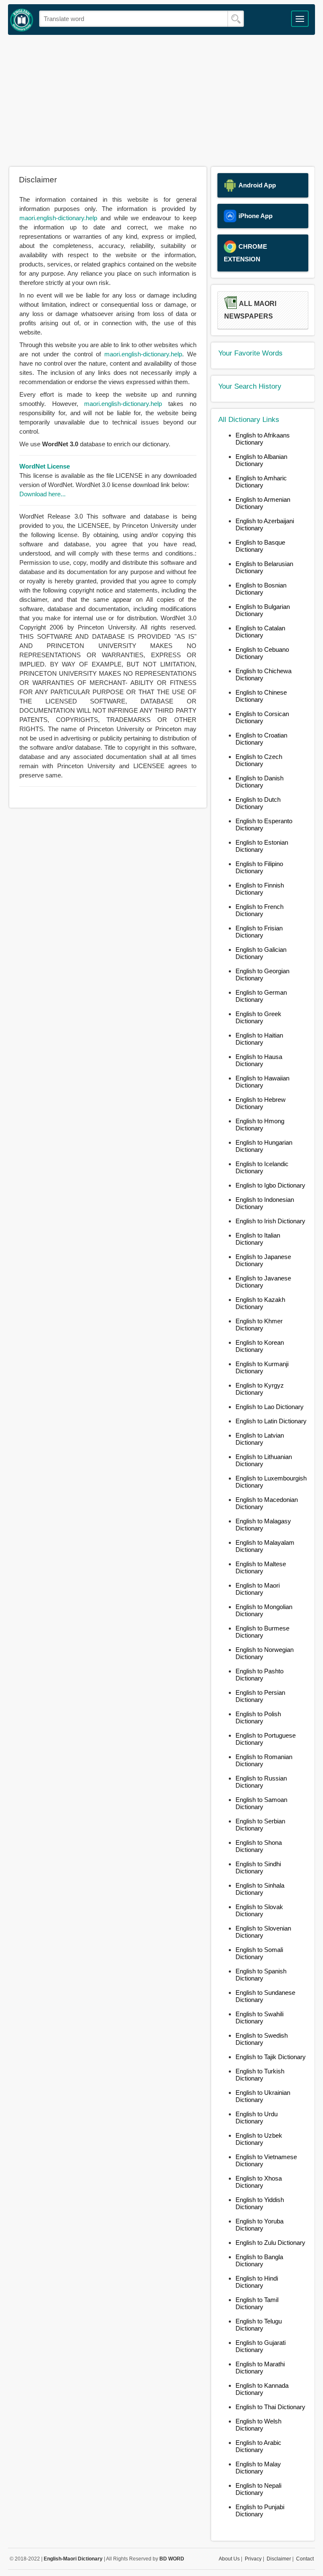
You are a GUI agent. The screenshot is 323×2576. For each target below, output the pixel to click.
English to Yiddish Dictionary (260, 2203)
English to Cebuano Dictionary (262, 653)
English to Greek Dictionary (258, 1017)
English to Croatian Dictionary (261, 739)
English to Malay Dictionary (258, 2468)
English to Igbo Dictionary (270, 1185)
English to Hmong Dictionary (260, 1125)
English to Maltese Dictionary (261, 1567)
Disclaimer (279, 2559)
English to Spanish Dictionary (261, 1975)
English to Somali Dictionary (259, 1953)
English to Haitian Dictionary (259, 1039)
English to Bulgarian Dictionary (263, 610)
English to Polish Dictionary (258, 1717)
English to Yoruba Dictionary (259, 2225)
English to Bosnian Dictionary (261, 589)
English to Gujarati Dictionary (261, 2346)
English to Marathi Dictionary (260, 2368)
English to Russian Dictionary (261, 1782)
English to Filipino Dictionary (259, 867)
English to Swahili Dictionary (259, 2018)
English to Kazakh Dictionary (260, 1303)
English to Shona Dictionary (259, 1846)
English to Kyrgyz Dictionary (260, 1389)
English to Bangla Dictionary (259, 2260)
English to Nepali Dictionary (258, 2489)
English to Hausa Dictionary (259, 1060)
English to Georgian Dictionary (262, 975)
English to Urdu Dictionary (257, 2118)
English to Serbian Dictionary (260, 1825)
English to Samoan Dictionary (261, 1803)
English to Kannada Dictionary (262, 2389)
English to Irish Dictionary (270, 1221)
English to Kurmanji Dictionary (262, 1367)
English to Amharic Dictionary (261, 482)
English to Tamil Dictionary (257, 2303)
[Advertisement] (161, 100)
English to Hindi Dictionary (257, 2282)
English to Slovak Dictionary (259, 1910)
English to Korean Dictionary (260, 1346)
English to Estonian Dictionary (262, 846)
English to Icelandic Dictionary (262, 1167)
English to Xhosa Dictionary (259, 2182)
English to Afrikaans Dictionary (263, 439)
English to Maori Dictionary (258, 1589)
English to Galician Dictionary (261, 953)
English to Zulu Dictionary (270, 2243)
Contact (305, 2559)
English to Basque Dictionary (260, 546)
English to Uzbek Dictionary (259, 2139)
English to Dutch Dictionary (258, 803)
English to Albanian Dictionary (261, 460)
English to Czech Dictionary (259, 760)
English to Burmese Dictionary (262, 1632)
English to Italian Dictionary (258, 1239)
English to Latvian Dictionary (260, 1439)
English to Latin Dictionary (271, 1421)
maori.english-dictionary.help (58, 218)
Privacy (253, 2559)
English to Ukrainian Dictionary (263, 2096)
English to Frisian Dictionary (259, 932)
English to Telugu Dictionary (259, 2325)
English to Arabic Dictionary (258, 2446)
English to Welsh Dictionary (258, 2425)
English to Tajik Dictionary (271, 2057)
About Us (229, 2559)
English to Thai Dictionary (270, 2407)
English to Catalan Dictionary (260, 632)
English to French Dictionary (259, 910)
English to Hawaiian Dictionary (262, 1082)
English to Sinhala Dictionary (260, 1889)
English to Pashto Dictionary (259, 1675)
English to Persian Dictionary (260, 1696)
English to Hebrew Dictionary (261, 1103)
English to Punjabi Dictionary (260, 2510)
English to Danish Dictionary (259, 782)
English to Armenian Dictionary (263, 503)
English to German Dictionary (261, 996)
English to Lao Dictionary (270, 1407)
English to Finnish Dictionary (260, 889)
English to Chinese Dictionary (261, 696)
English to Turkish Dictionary (260, 2075)
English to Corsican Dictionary (262, 717)
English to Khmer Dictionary (259, 1325)
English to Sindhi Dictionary (258, 1867)
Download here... (42, 494)
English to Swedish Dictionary (262, 2039)
